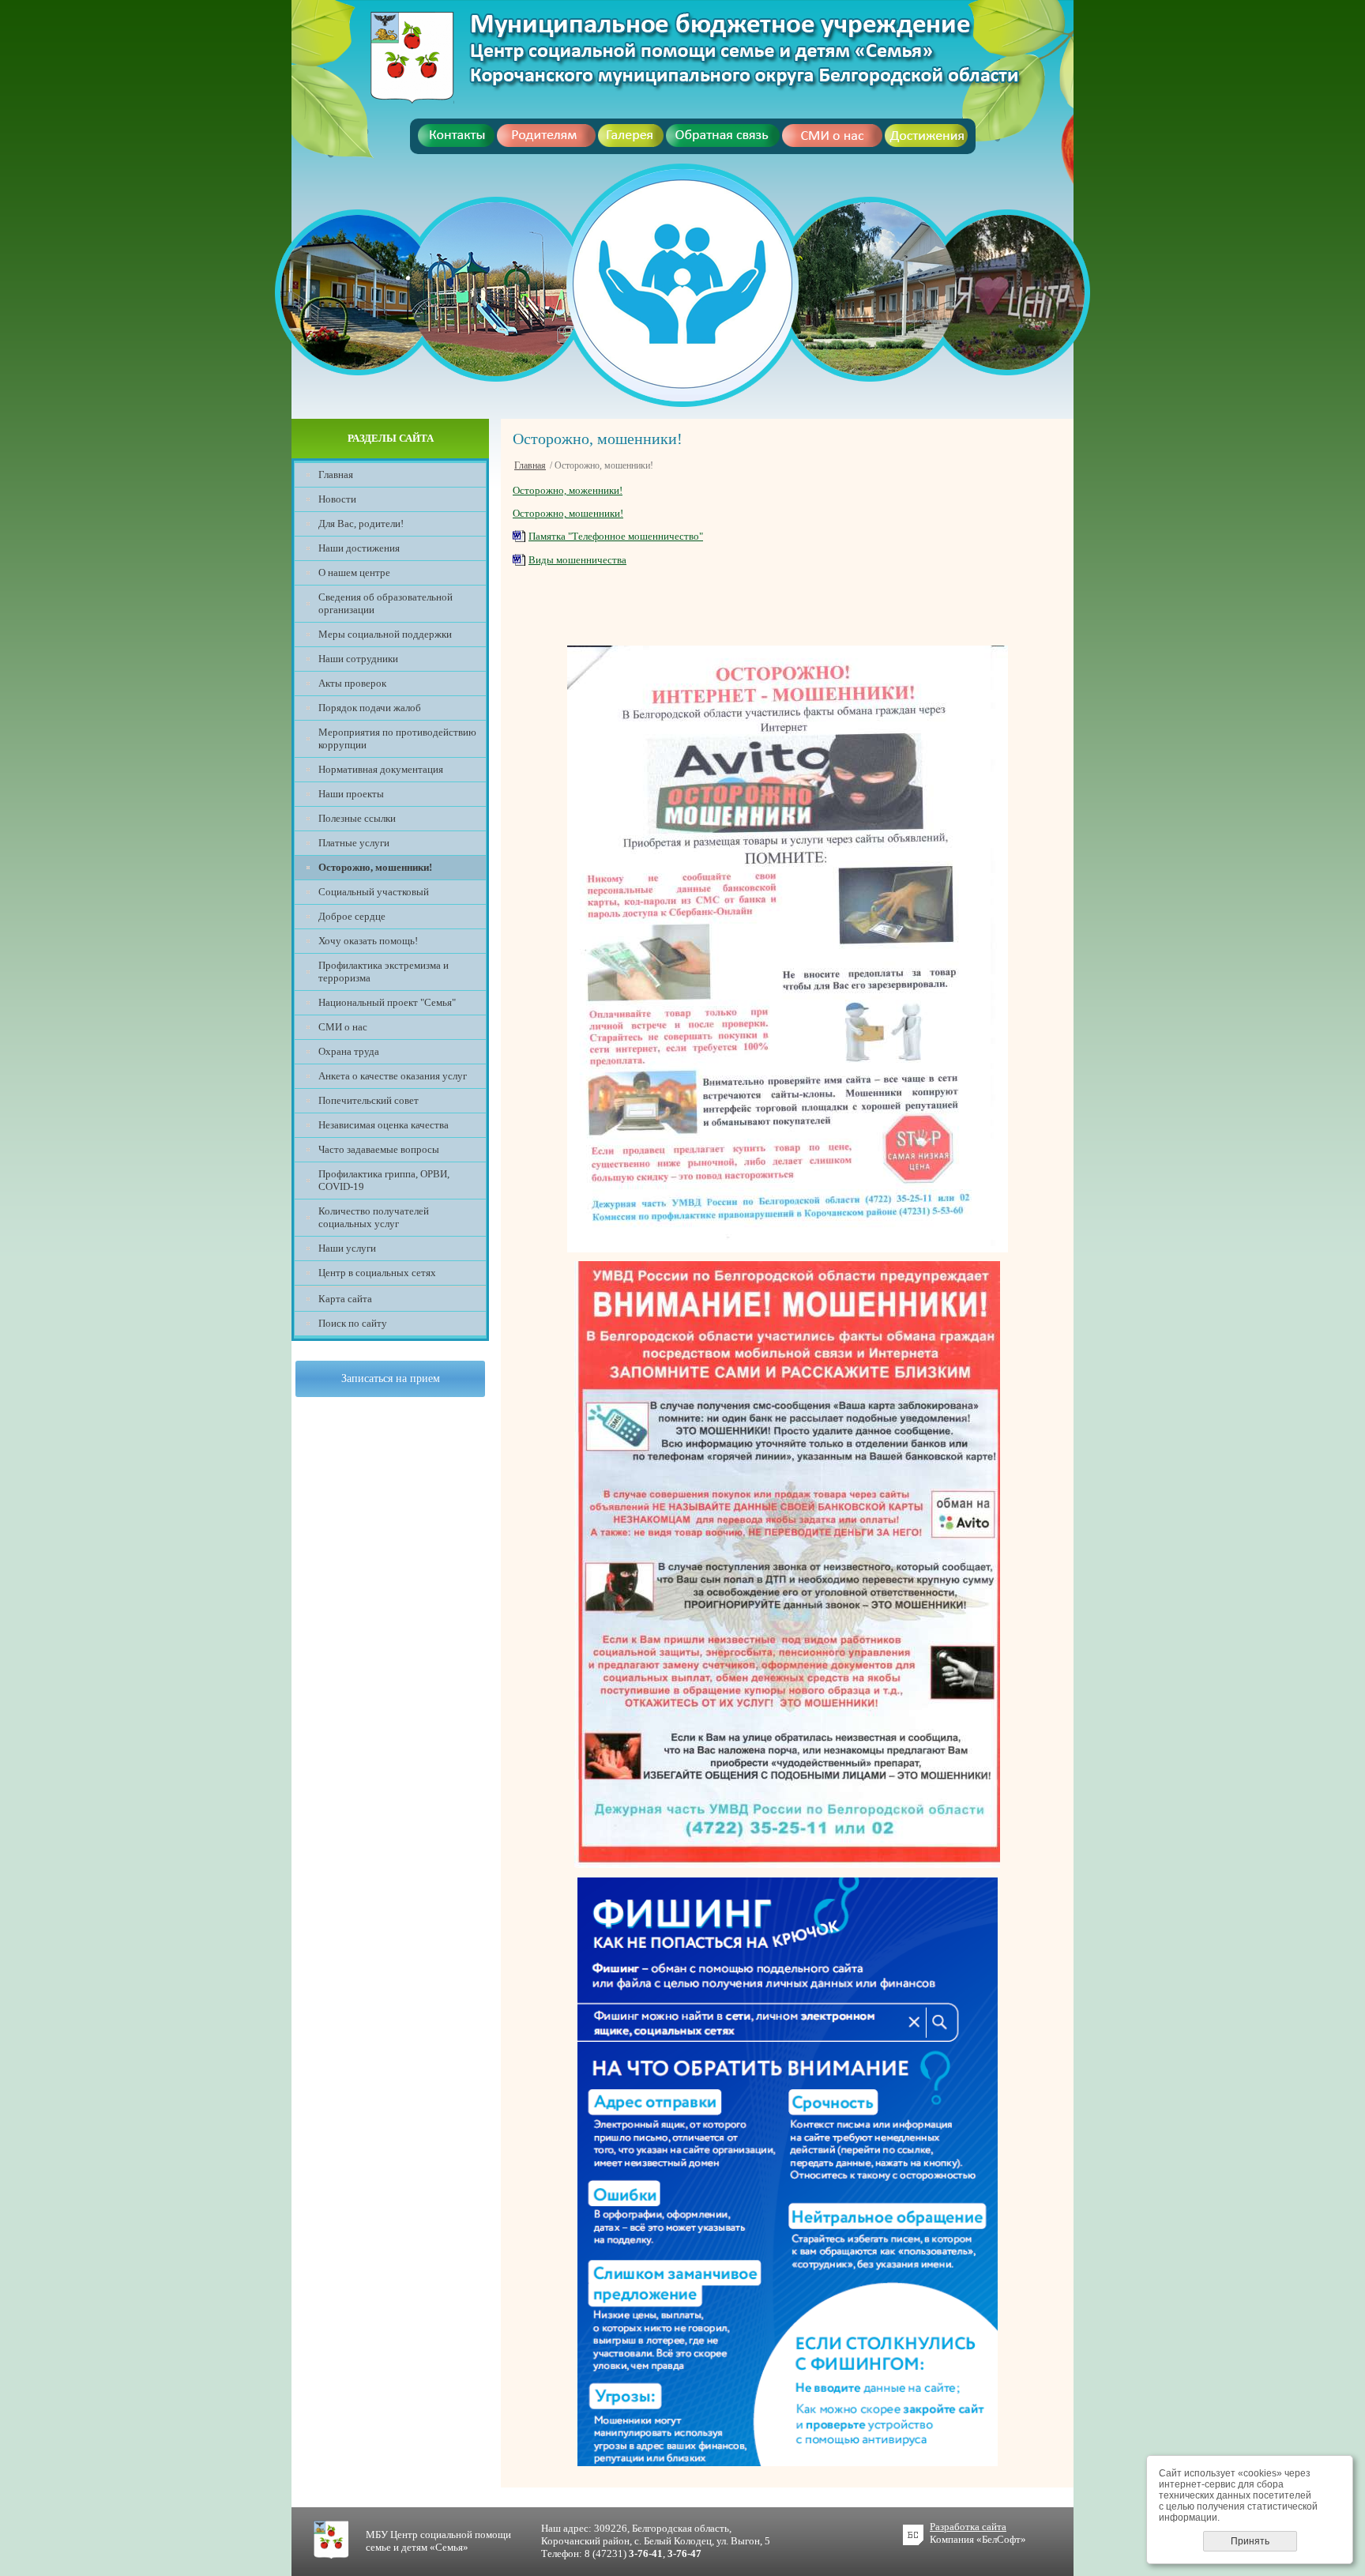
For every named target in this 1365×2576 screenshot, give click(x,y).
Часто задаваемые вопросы (379, 1149)
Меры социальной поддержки (385, 634)
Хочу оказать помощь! (368, 941)
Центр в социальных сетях (377, 1273)
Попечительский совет (369, 1100)
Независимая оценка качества (384, 1125)
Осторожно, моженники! (568, 490)
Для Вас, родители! (361, 523)
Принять (1250, 2541)
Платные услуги (354, 843)
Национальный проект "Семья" (387, 1002)
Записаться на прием (391, 1378)
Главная (336, 475)
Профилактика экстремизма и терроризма (384, 972)
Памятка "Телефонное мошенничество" (616, 536)
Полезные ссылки (357, 818)
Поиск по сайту (353, 1323)
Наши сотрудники (358, 659)
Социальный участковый (374, 892)
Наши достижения (359, 548)
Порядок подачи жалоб (370, 708)
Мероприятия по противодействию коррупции (397, 738)
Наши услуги (347, 1248)
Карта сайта (345, 1299)
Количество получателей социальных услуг (374, 1217)
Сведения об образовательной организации (385, 603)
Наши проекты (351, 794)
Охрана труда (349, 1051)
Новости (337, 499)
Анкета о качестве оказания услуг (393, 1076)
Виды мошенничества (577, 560)
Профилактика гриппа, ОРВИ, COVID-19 (384, 1180)
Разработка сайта (968, 2527)
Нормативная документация (381, 769)
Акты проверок (352, 683)
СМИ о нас (343, 1027)
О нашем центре (354, 572)
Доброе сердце (352, 916)
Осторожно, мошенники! (568, 513)
